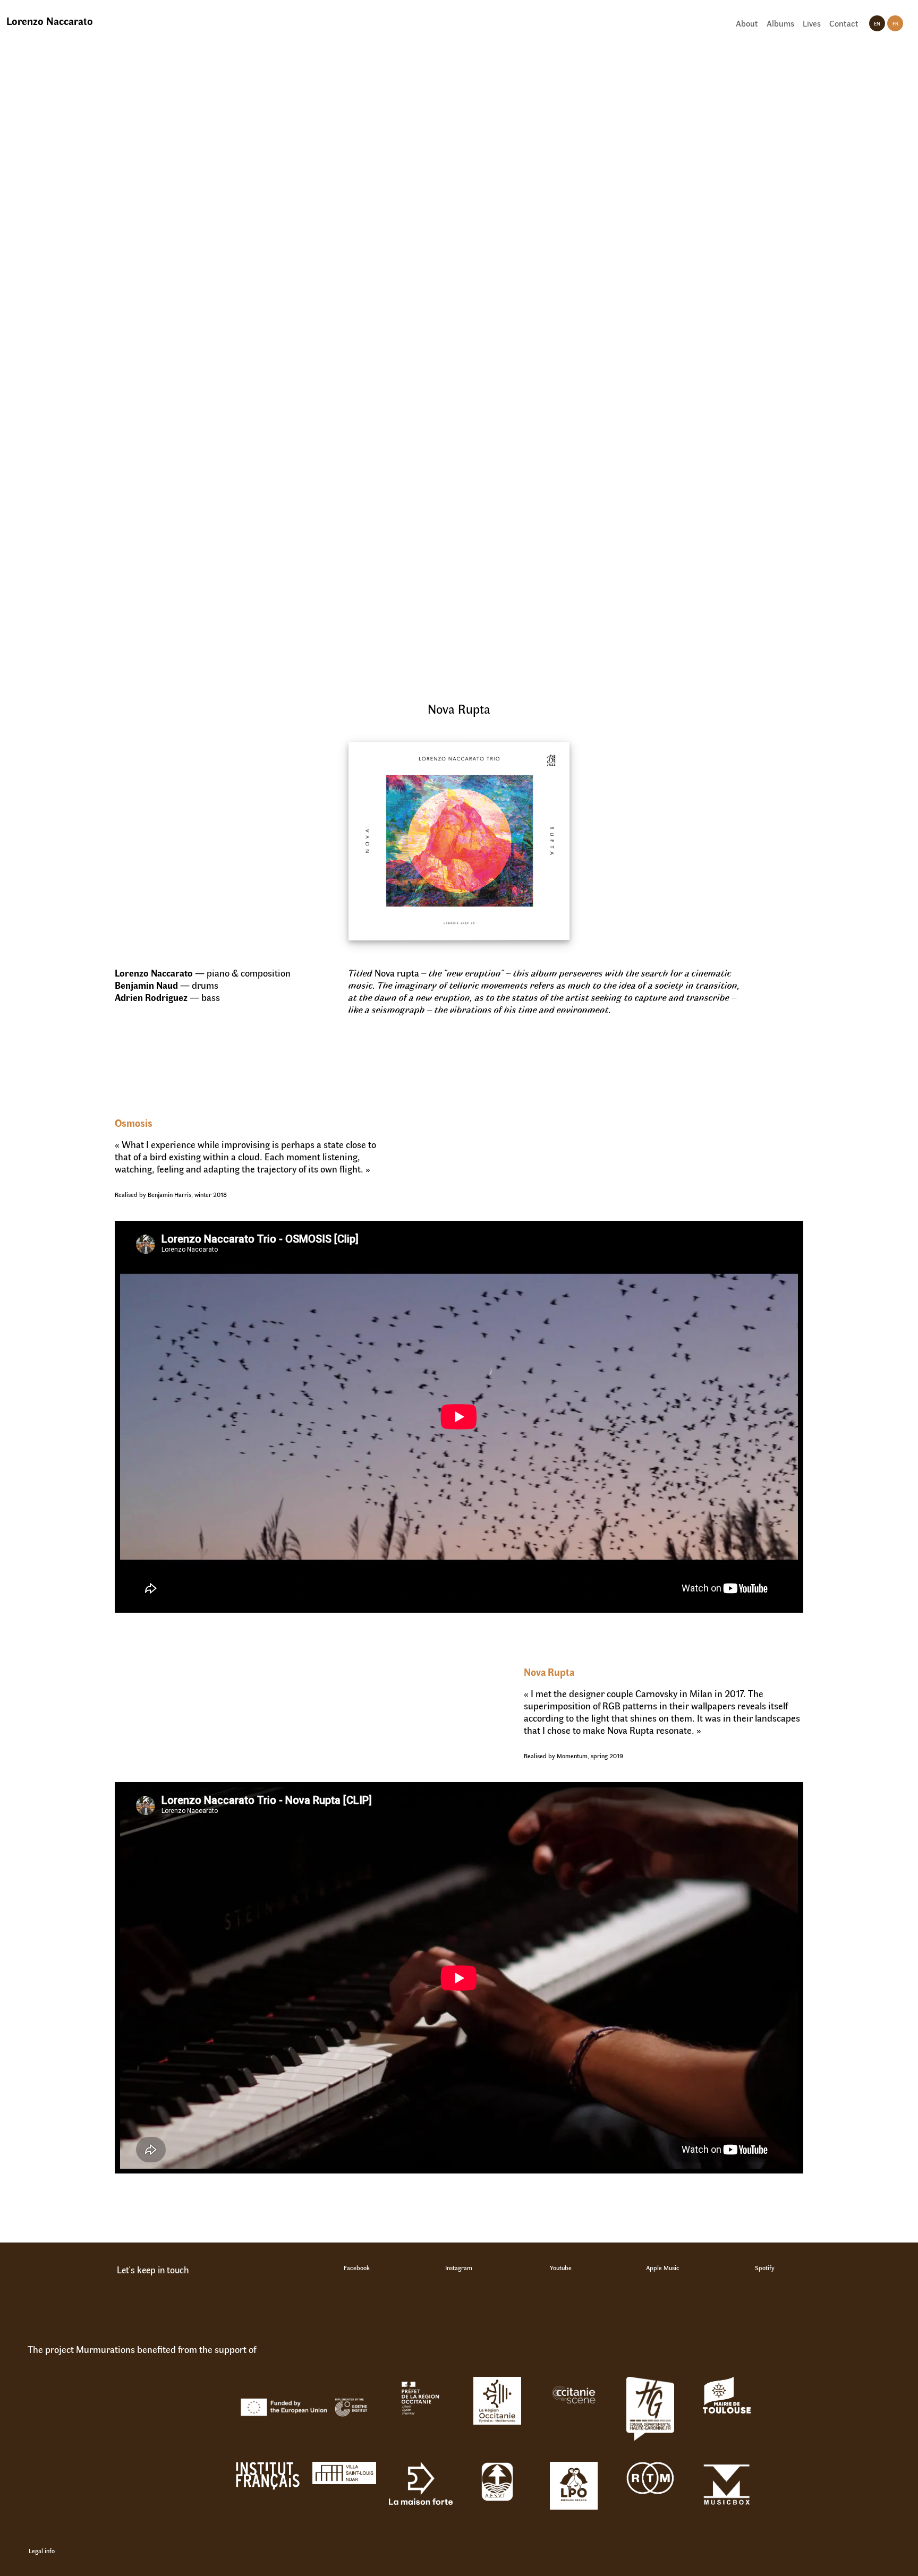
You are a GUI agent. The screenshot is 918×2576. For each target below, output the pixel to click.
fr (895, 23)
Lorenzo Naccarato (50, 20)
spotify (765, 2267)
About (747, 23)
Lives (812, 23)
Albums (780, 23)
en (877, 23)
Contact (844, 23)
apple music (663, 2267)
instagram (459, 2267)
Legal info (42, 2551)
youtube (561, 2267)
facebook (357, 2267)
